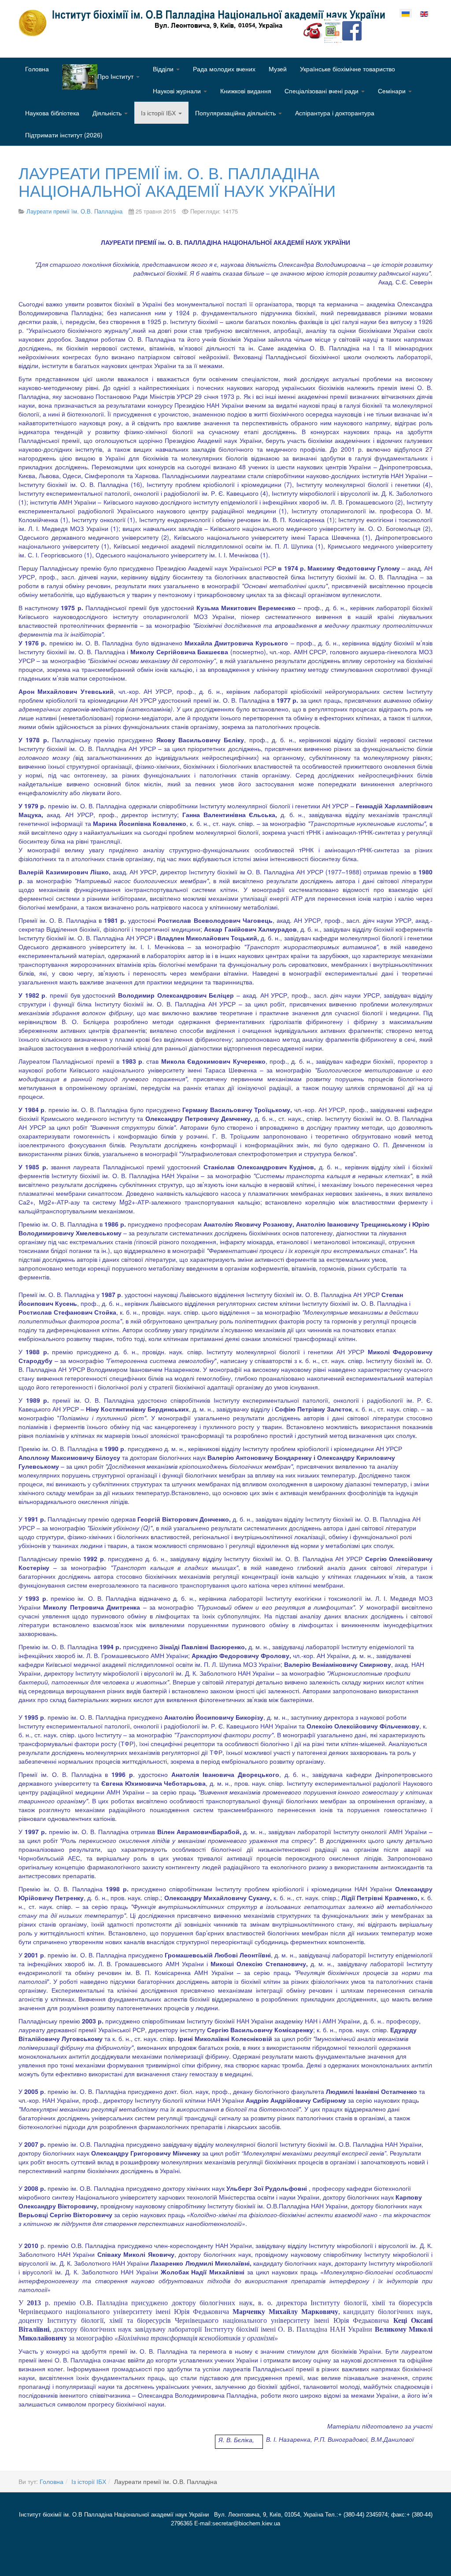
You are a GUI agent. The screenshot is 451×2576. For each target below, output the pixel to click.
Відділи (164, 69)
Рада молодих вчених (224, 69)
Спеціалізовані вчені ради (322, 91)
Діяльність (108, 113)
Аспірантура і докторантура (335, 113)
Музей (278, 69)
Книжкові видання (246, 91)
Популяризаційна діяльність (236, 113)
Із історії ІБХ (159, 113)
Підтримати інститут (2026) (64, 135)
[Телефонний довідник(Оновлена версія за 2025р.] (313, 30)
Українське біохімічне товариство (347, 69)
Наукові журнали (178, 91)
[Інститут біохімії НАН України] (205, 23)
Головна (37, 69)
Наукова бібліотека (52, 113)
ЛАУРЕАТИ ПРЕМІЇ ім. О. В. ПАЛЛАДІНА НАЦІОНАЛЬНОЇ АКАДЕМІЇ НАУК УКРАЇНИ (177, 181)
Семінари (393, 91)
